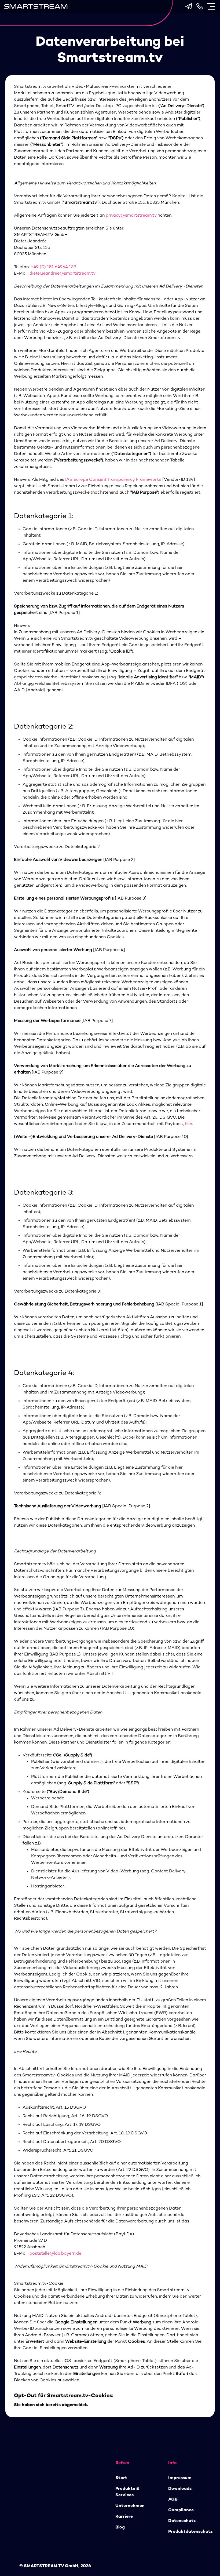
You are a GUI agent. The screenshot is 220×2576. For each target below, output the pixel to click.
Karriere (124, 2517)
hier (188, 1124)
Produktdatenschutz (190, 2532)
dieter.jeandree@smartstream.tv (62, 274)
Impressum (180, 2478)
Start (121, 2478)
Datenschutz (182, 2521)
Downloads (180, 2489)
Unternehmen (130, 2506)
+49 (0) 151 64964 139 (53, 267)
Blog (120, 2528)
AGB (173, 2500)
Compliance (181, 2510)
